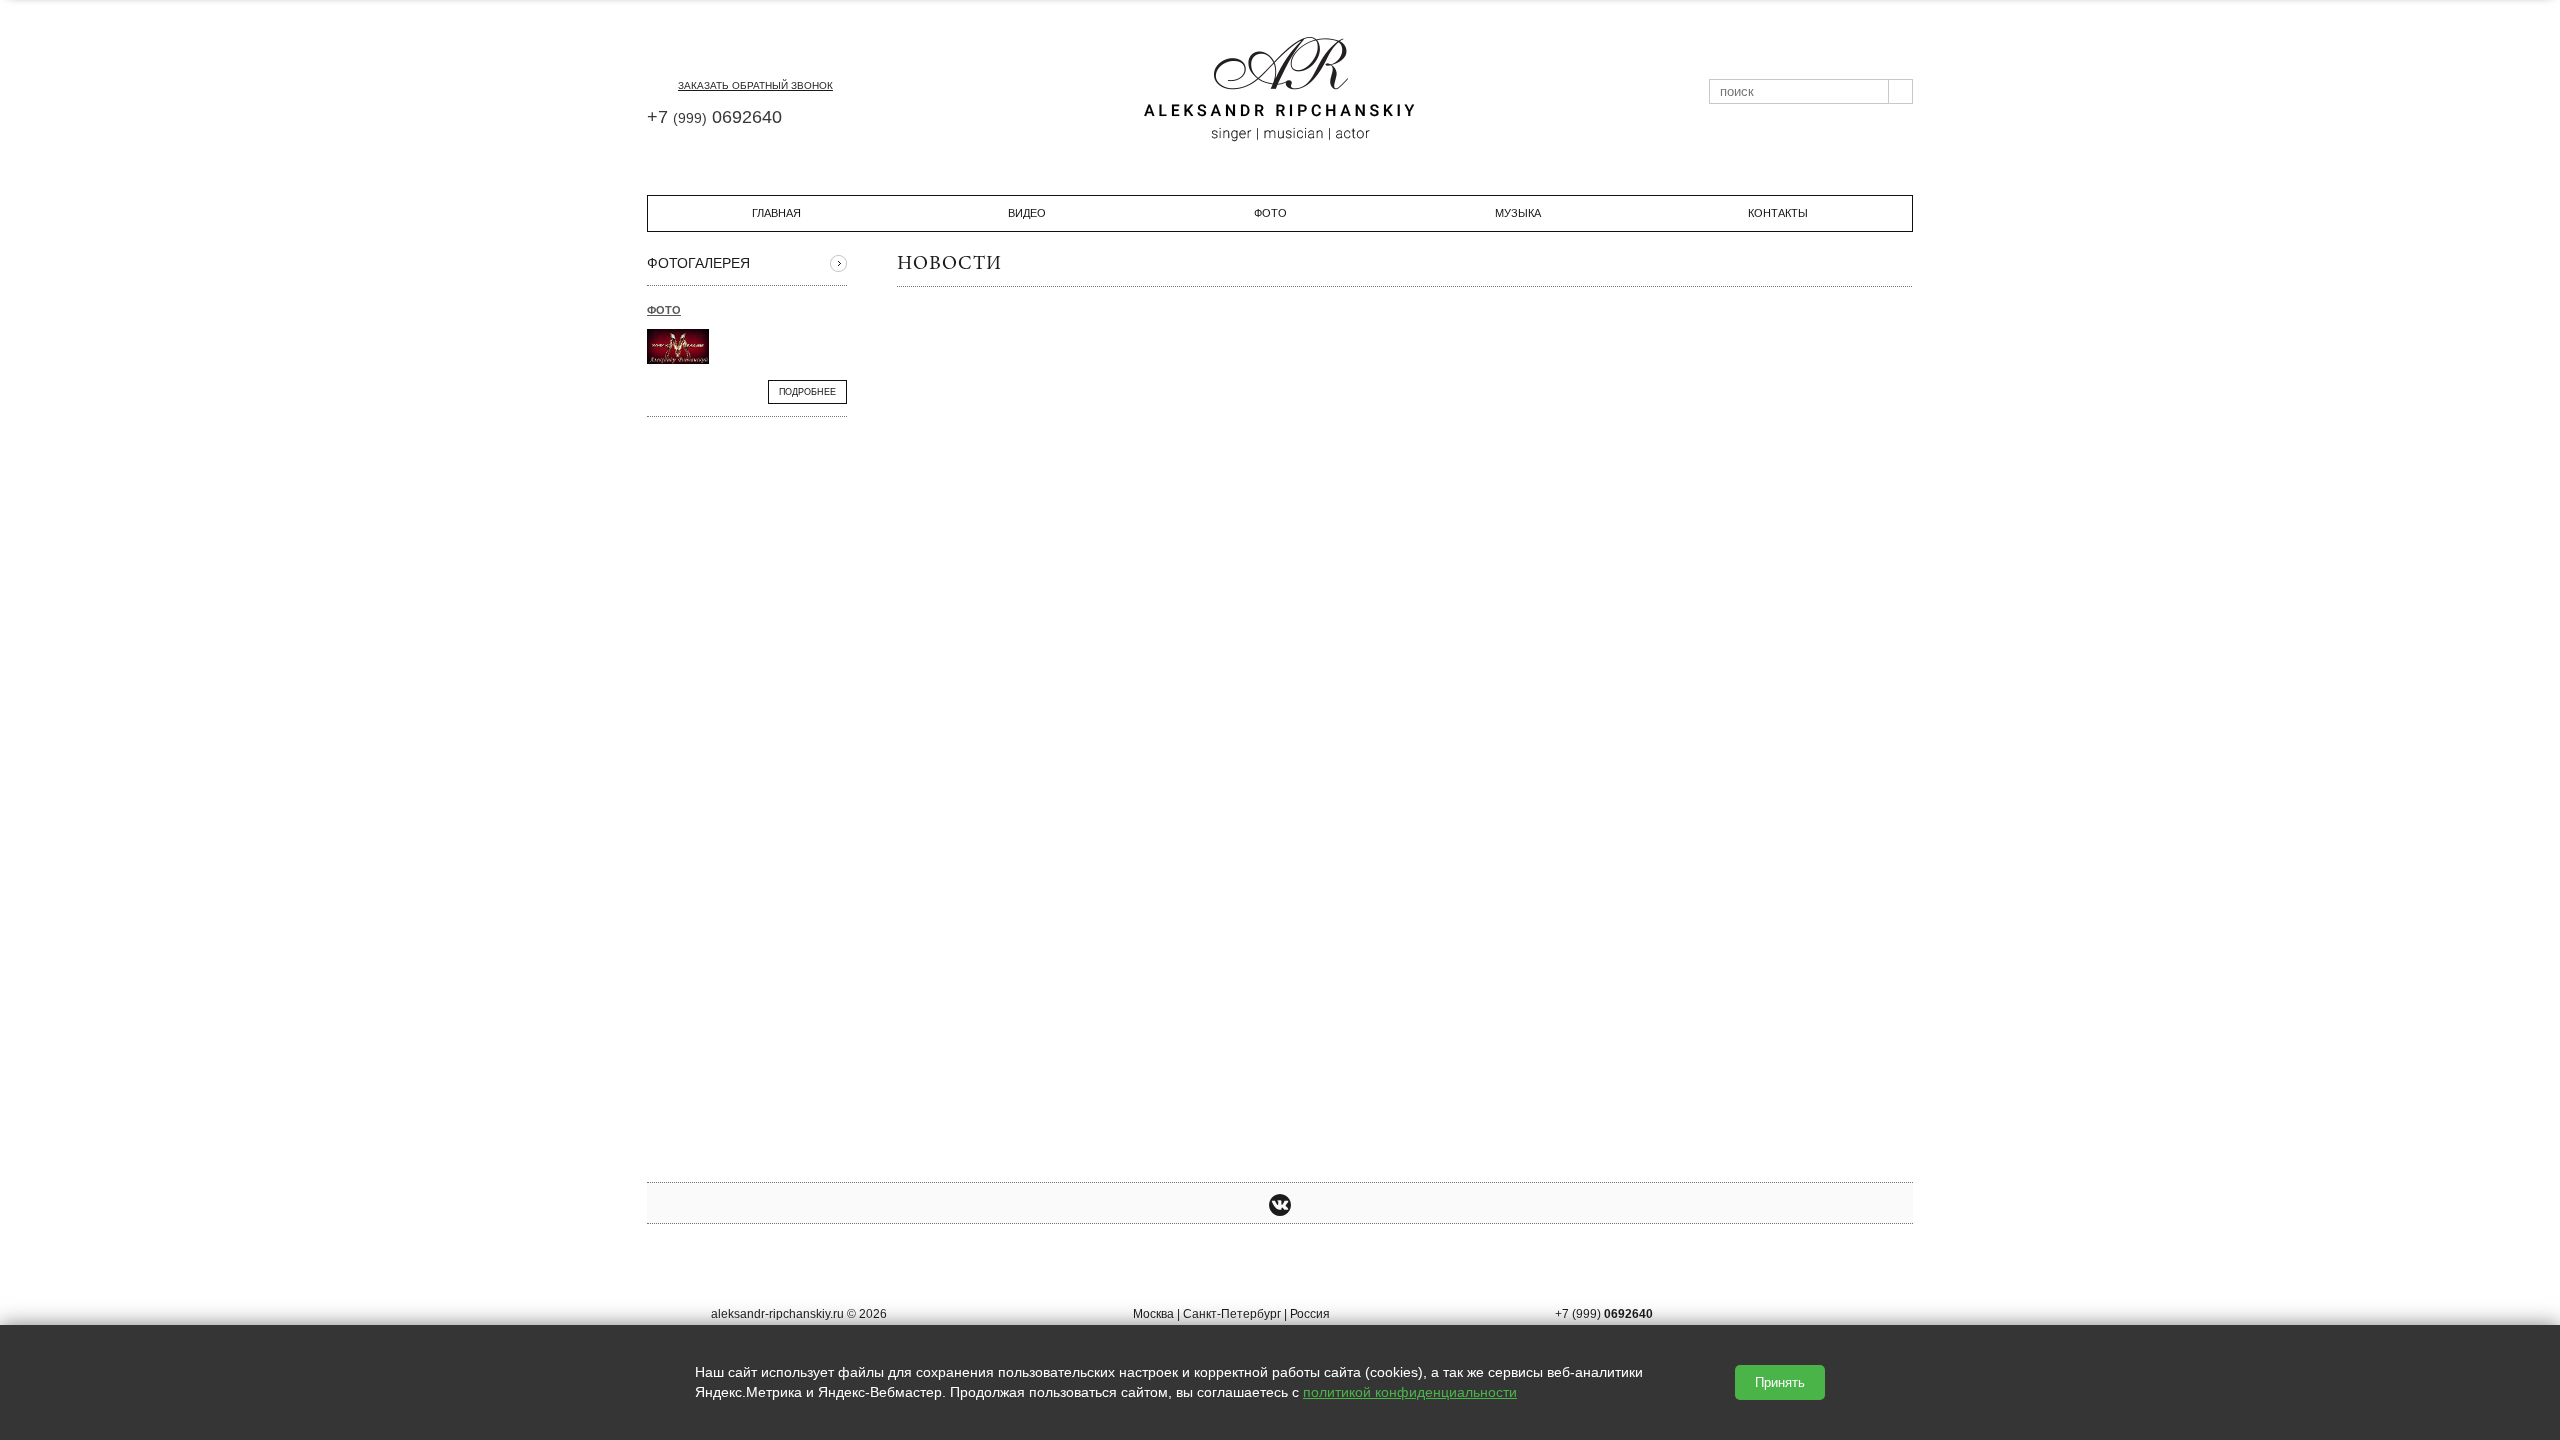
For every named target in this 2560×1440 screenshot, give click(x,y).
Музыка (1518, 213)
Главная (776, 213)
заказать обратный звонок (755, 85)
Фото (1270, 213)
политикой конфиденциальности (1410, 1392)
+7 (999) (1604, 1314)
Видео (1027, 213)
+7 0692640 (714, 117)
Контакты (1778, 213)
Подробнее (807, 392)
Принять (1780, 1382)
